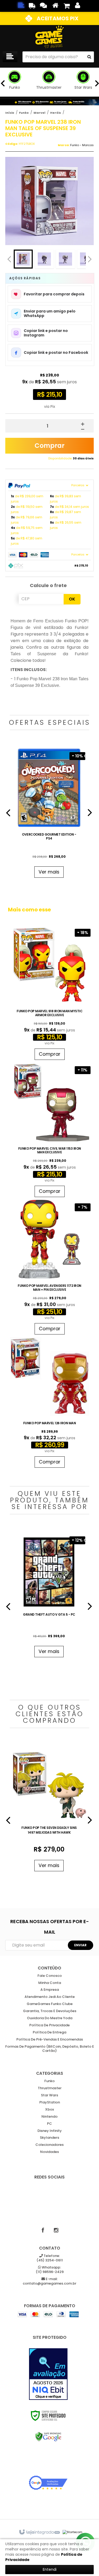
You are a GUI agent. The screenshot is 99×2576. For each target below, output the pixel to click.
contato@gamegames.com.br (49, 2281)
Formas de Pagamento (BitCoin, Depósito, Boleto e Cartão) (50, 2049)
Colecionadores (49, 2145)
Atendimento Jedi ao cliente (50, 1997)
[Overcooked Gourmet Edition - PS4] (49, 814)
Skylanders (49, 2138)
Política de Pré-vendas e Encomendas (50, 2040)
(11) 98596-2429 (50, 2270)
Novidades (49, 2152)
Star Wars (49, 2095)
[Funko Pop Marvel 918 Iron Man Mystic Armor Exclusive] (49, 994)
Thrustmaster (50, 2088)
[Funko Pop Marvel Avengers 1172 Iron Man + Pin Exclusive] (49, 1268)
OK (72, 599)
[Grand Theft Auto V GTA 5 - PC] (49, 1596)
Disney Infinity (50, 2131)
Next (90, 258)
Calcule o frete (48, 585)
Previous (9, 259)
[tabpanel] (49, 814)
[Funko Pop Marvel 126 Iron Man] (49, 1404)
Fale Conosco (50, 1976)
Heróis (56, 113)
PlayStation (50, 2103)
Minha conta (50, 1983)
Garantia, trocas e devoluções (50, 2011)
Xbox (49, 2110)
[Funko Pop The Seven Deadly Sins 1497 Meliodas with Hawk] (49, 1810)
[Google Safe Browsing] (48, 2437)
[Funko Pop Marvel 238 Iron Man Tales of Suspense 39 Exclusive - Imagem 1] (23, 259)
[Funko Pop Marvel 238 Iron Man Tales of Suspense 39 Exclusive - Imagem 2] (44, 259)
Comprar (49, 446)
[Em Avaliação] (48, 2374)
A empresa (50, 1990)
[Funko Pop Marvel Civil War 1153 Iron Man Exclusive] (49, 1131)
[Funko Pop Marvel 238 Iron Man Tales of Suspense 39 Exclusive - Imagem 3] (65, 259)
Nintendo (49, 2117)
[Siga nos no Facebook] (43, 2230)
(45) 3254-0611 (50, 2258)
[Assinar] (81, 1945)
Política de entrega (49, 2032)
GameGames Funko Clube (50, 2004)
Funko (24, 113)
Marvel (39, 113)
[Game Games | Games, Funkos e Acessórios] (49, 37)
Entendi (50, 2569)
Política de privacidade (49, 2025)
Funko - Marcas (82, 145)
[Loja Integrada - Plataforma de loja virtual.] (39, 2532)
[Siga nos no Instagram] (56, 2230)
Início (10, 113)
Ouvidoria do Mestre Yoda (50, 2018)
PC (49, 2124)
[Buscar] (89, 57)
